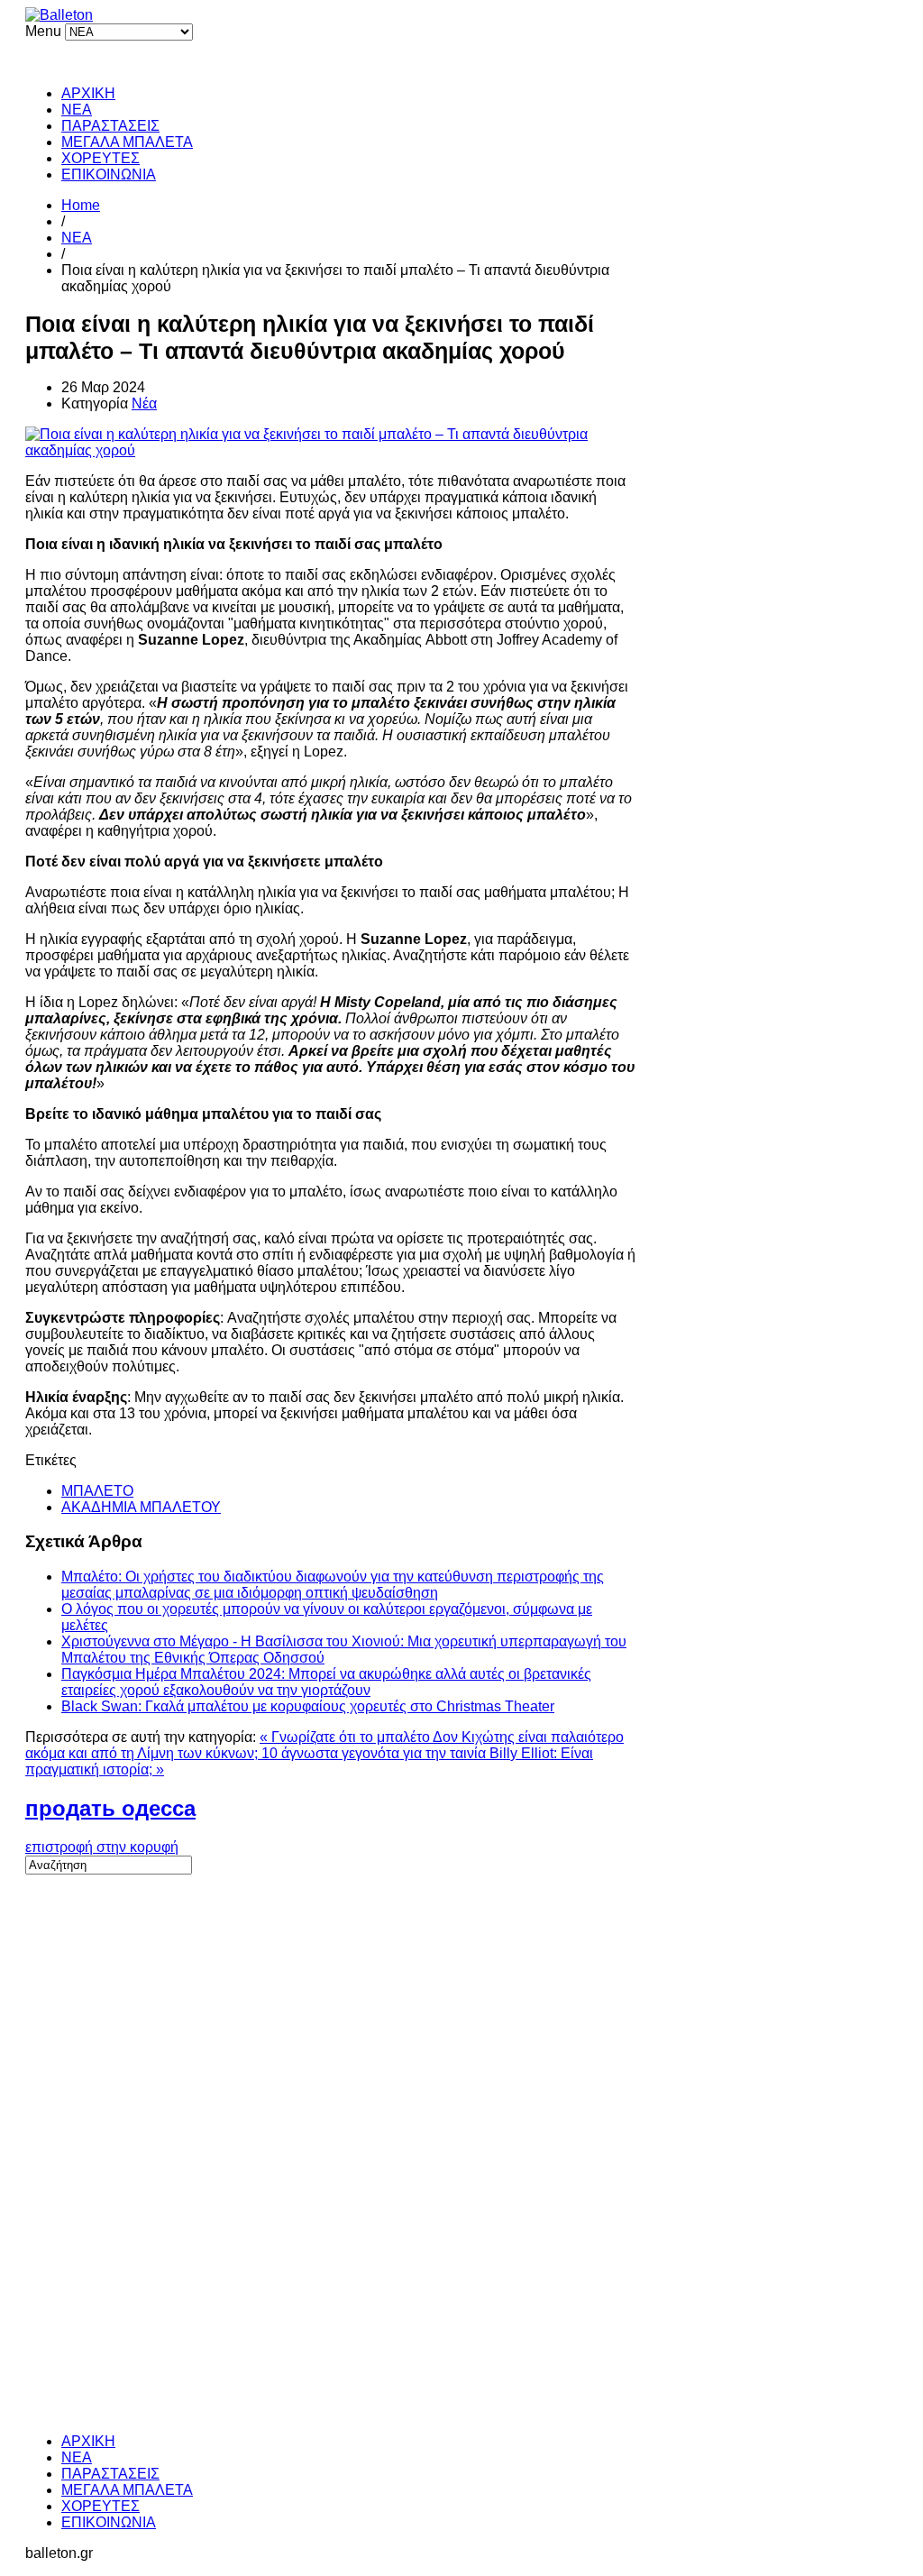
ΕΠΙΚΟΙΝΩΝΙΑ (109, 174)
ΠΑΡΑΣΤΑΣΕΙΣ (110, 126)
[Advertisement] (160, 2145)
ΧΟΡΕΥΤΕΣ (101, 158)
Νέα (144, 403)
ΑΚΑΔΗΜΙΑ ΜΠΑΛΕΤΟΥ (141, 1507)
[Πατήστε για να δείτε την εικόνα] (331, 450)
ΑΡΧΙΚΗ (88, 93)
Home (81, 205)
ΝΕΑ (77, 110)
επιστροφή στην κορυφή (102, 1847)
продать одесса (110, 1808)
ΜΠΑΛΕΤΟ (97, 1491)
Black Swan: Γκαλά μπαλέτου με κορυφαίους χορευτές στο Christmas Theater (308, 1706)
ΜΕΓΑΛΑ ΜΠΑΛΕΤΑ (127, 142)
